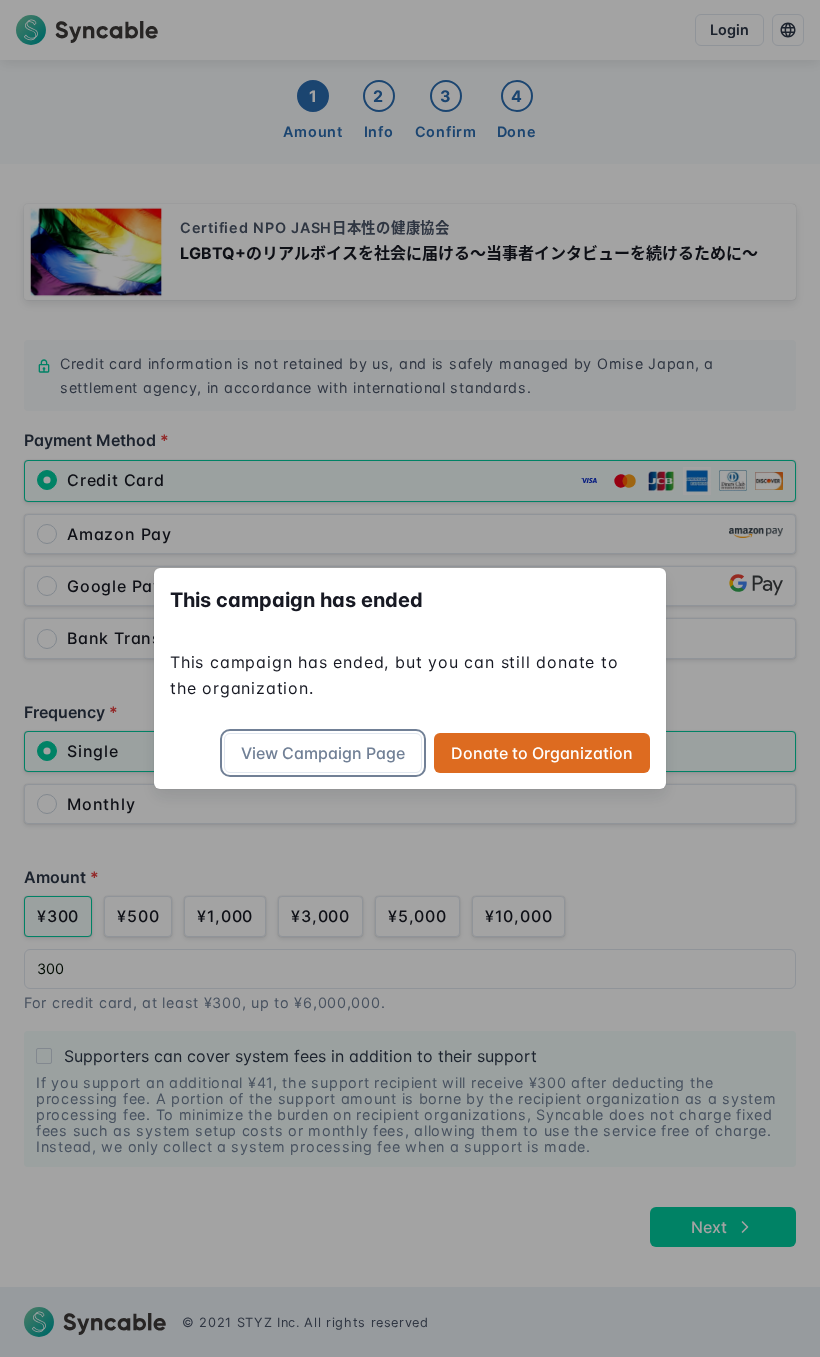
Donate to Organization (542, 753)
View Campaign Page (323, 753)
